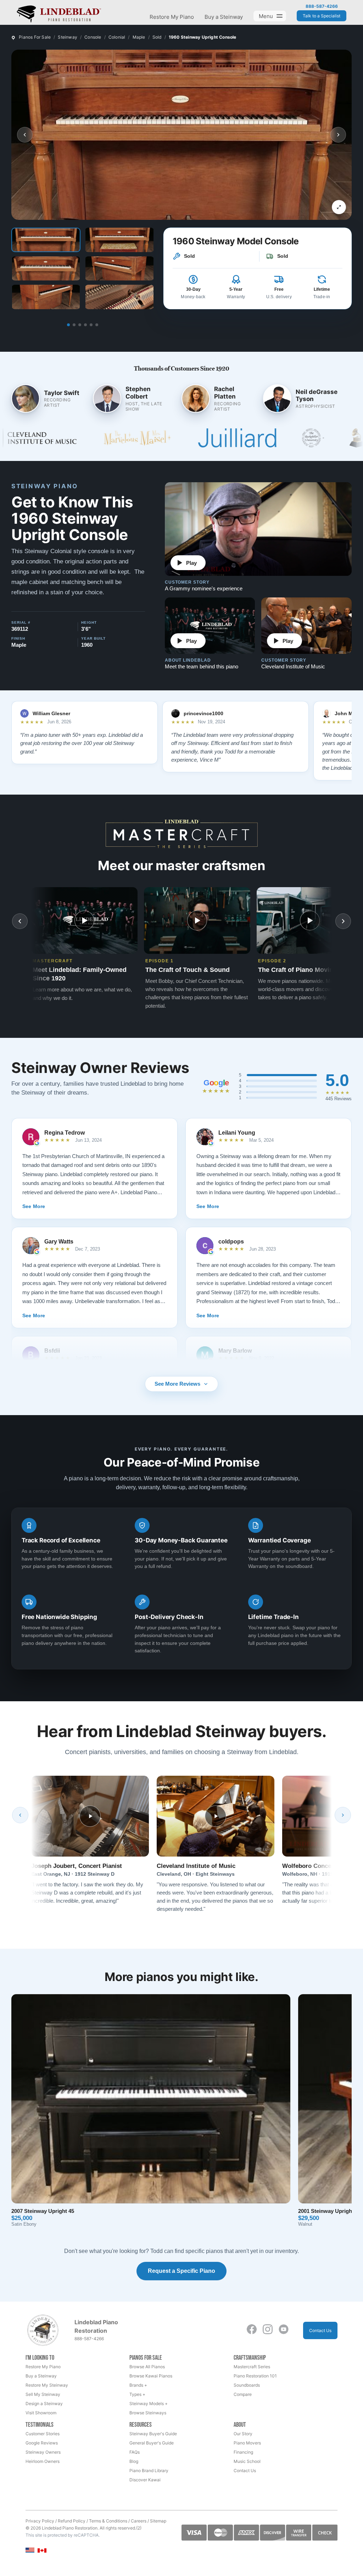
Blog (134, 2461)
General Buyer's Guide (152, 2443)
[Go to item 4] (85, 325)
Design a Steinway (44, 2403)
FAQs (135, 2452)
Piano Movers (247, 2443)
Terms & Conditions (108, 2521)
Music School (247, 2461)
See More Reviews (177, 1384)
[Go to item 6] (97, 325)
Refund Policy (72, 2521)
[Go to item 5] (91, 325)
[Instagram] (268, 2329)
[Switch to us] (30, 2550)
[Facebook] (252, 2329)
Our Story (243, 2434)
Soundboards (247, 2385)
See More (34, 1206)
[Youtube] (284, 2329)
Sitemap (158, 2521)
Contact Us (320, 2330)
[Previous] (20, 1815)
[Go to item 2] (74, 325)
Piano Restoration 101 (255, 2376)
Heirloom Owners (43, 2461)
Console (93, 37)
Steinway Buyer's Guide (153, 2434)
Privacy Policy (40, 2521)
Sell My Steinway (43, 2394)
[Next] (343, 1815)
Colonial (117, 37)
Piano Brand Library (149, 2471)
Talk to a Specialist (322, 16)
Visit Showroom (41, 2413)
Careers (139, 2521)
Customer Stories (43, 2434)
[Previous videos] (20, 921)
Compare (243, 2394)
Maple (139, 37)
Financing (243, 2452)
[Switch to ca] (42, 2551)
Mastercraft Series (252, 2367)
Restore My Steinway (47, 2385)
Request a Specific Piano (181, 2271)
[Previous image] (25, 135)
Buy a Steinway (224, 17)
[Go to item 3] (80, 325)
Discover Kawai (145, 2480)
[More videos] (343, 921)
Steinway (68, 37)
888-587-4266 (322, 6)
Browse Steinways (148, 2413)
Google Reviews (42, 2443)
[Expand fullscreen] (339, 207)
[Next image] (338, 135)
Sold (157, 37)
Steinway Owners (43, 2452)
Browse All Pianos (147, 2367)
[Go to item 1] (68, 325)
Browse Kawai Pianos (151, 2376)
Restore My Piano (172, 17)
